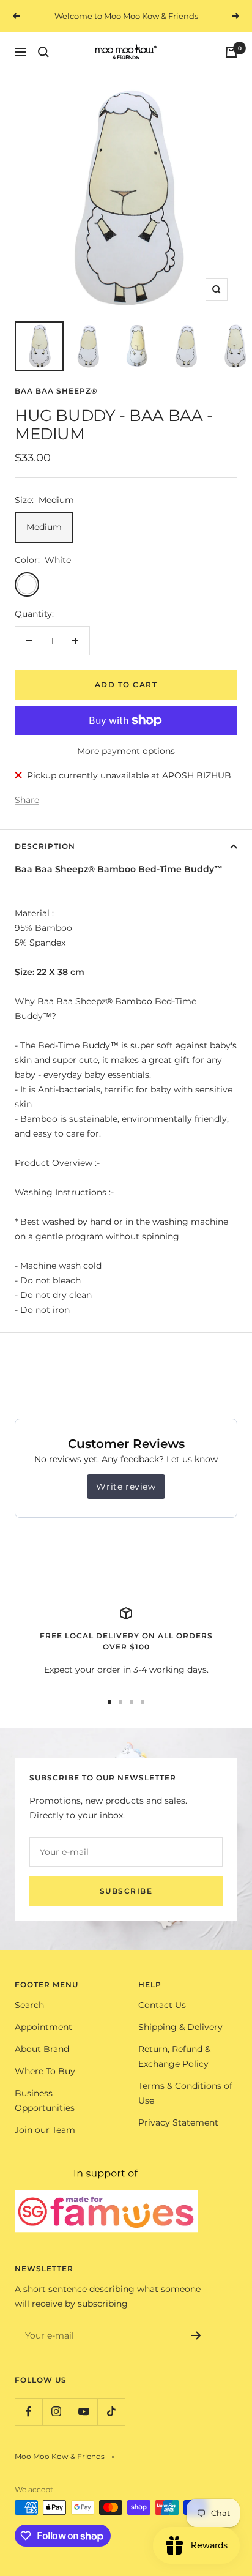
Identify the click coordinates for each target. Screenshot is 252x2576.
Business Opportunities (45, 2100)
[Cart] (231, 52)
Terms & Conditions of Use (185, 2093)
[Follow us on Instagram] (56, 2412)
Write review (126, 1487)
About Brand (42, 2049)
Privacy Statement (178, 2122)
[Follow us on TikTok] (111, 2412)
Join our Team (45, 2130)
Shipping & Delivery (180, 2027)
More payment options (126, 751)
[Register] (196, 2335)
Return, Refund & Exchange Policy (174, 2056)
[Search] (43, 52)
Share (27, 800)
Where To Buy (45, 2071)
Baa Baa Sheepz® (56, 391)
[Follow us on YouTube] (83, 2412)
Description (45, 846)
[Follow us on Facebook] (28, 2412)
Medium (44, 527)
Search (29, 2005)
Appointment (43, 2027)
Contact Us (162, 2005)
